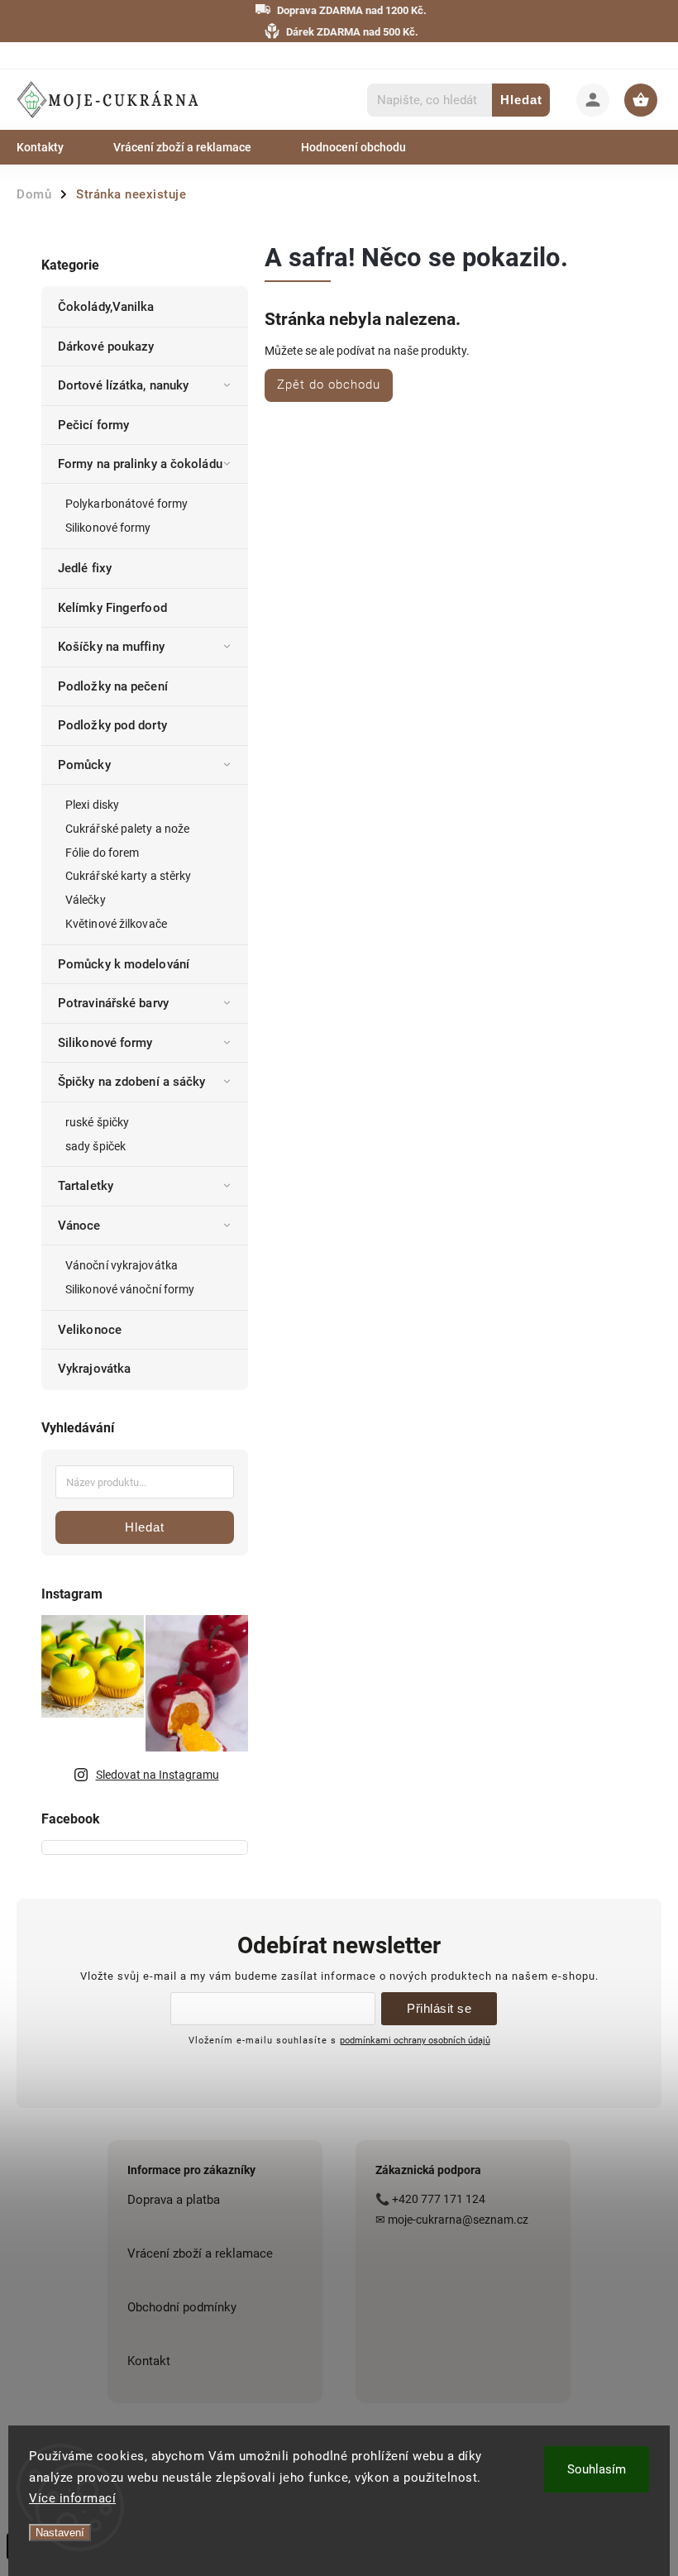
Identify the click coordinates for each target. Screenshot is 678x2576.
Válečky (86, 900)
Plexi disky (92, 805)
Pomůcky (84, 765)
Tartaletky (86, 1186)
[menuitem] (53, 147)
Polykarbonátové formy (127, 504)
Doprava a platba (174, 2200)
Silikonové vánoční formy (130, 1289)
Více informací (72, 2498)
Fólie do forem (102, 853)
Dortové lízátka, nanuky (123, 385)
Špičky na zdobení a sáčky (132, 1082)
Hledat (521, 100)
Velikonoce (90, 1330)
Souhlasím (597, 2469)
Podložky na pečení (113, 686)
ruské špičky (97, 1122)
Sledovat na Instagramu (158, 1775)
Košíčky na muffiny (111, 647)
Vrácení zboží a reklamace (200, 2253)
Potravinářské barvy (113, 1003)
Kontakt (149, 2361)
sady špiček (95, 1146)
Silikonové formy (108, 528)
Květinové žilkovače (116, 924)
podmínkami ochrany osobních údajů (415, 2040)
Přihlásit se (439, 2008)
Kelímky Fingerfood (112, 608)
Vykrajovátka (94, 1369)
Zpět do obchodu (329, 385)
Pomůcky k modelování (124, 964)
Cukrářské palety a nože (127, 829)
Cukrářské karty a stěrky (128, 876)
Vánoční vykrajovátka (122, 1265)
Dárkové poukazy (106, 346)
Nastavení (60, 2533)
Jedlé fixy (85, 568)
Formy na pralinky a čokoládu (140, 464)
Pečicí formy (93, 425)
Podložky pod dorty (112, 725)
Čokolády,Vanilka (106, 307)
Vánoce (79, 1226)
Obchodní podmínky (182, 2307)
